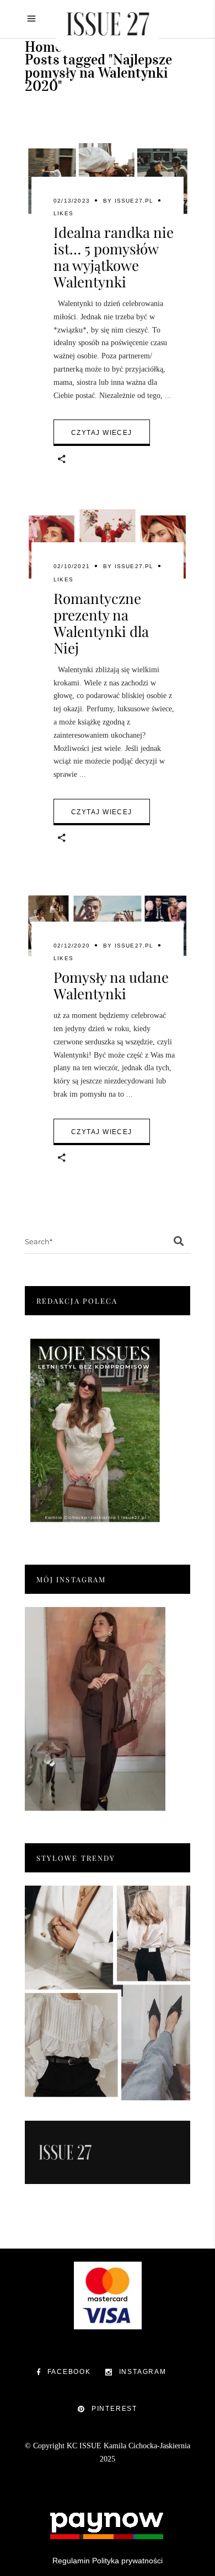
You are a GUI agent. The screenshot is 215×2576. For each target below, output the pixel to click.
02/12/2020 (72, 946)
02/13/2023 (72, 201)
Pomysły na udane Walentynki (111, 985)
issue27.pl (134, 201)
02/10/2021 (72, 566)
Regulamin (71, 2561)
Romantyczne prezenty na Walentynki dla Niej (101, 623)
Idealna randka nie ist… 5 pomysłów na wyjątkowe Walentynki (114, 257)
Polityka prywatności (127, 2561)
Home (43, 47)
